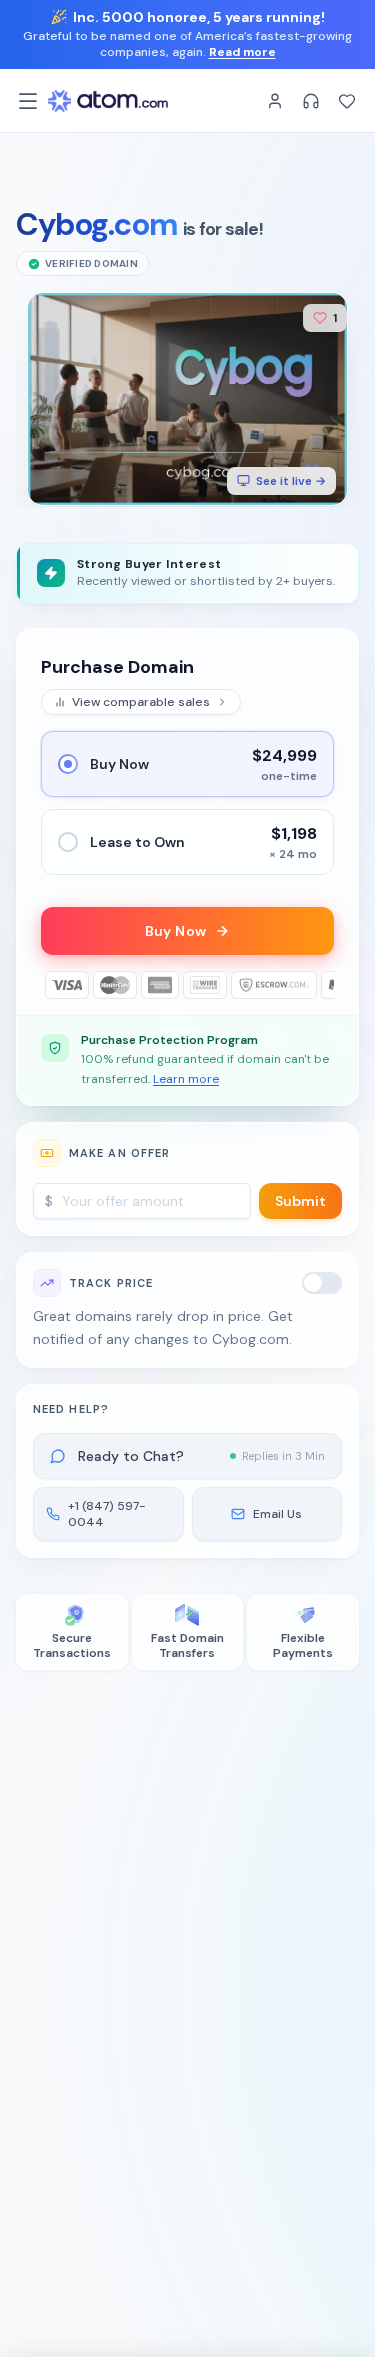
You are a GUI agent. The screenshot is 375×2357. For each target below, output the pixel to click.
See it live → (291, 481)
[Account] (275, 101)
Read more (242, 52)
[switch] (322, 1283)
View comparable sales (141, 702)
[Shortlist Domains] (347, 101)
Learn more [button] (186, 1079)
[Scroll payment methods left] (55, 985)
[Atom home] (108, 101)
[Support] (311, 101)
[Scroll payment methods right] (320, 985)
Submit (300, 1201)
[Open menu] (28, 101)
